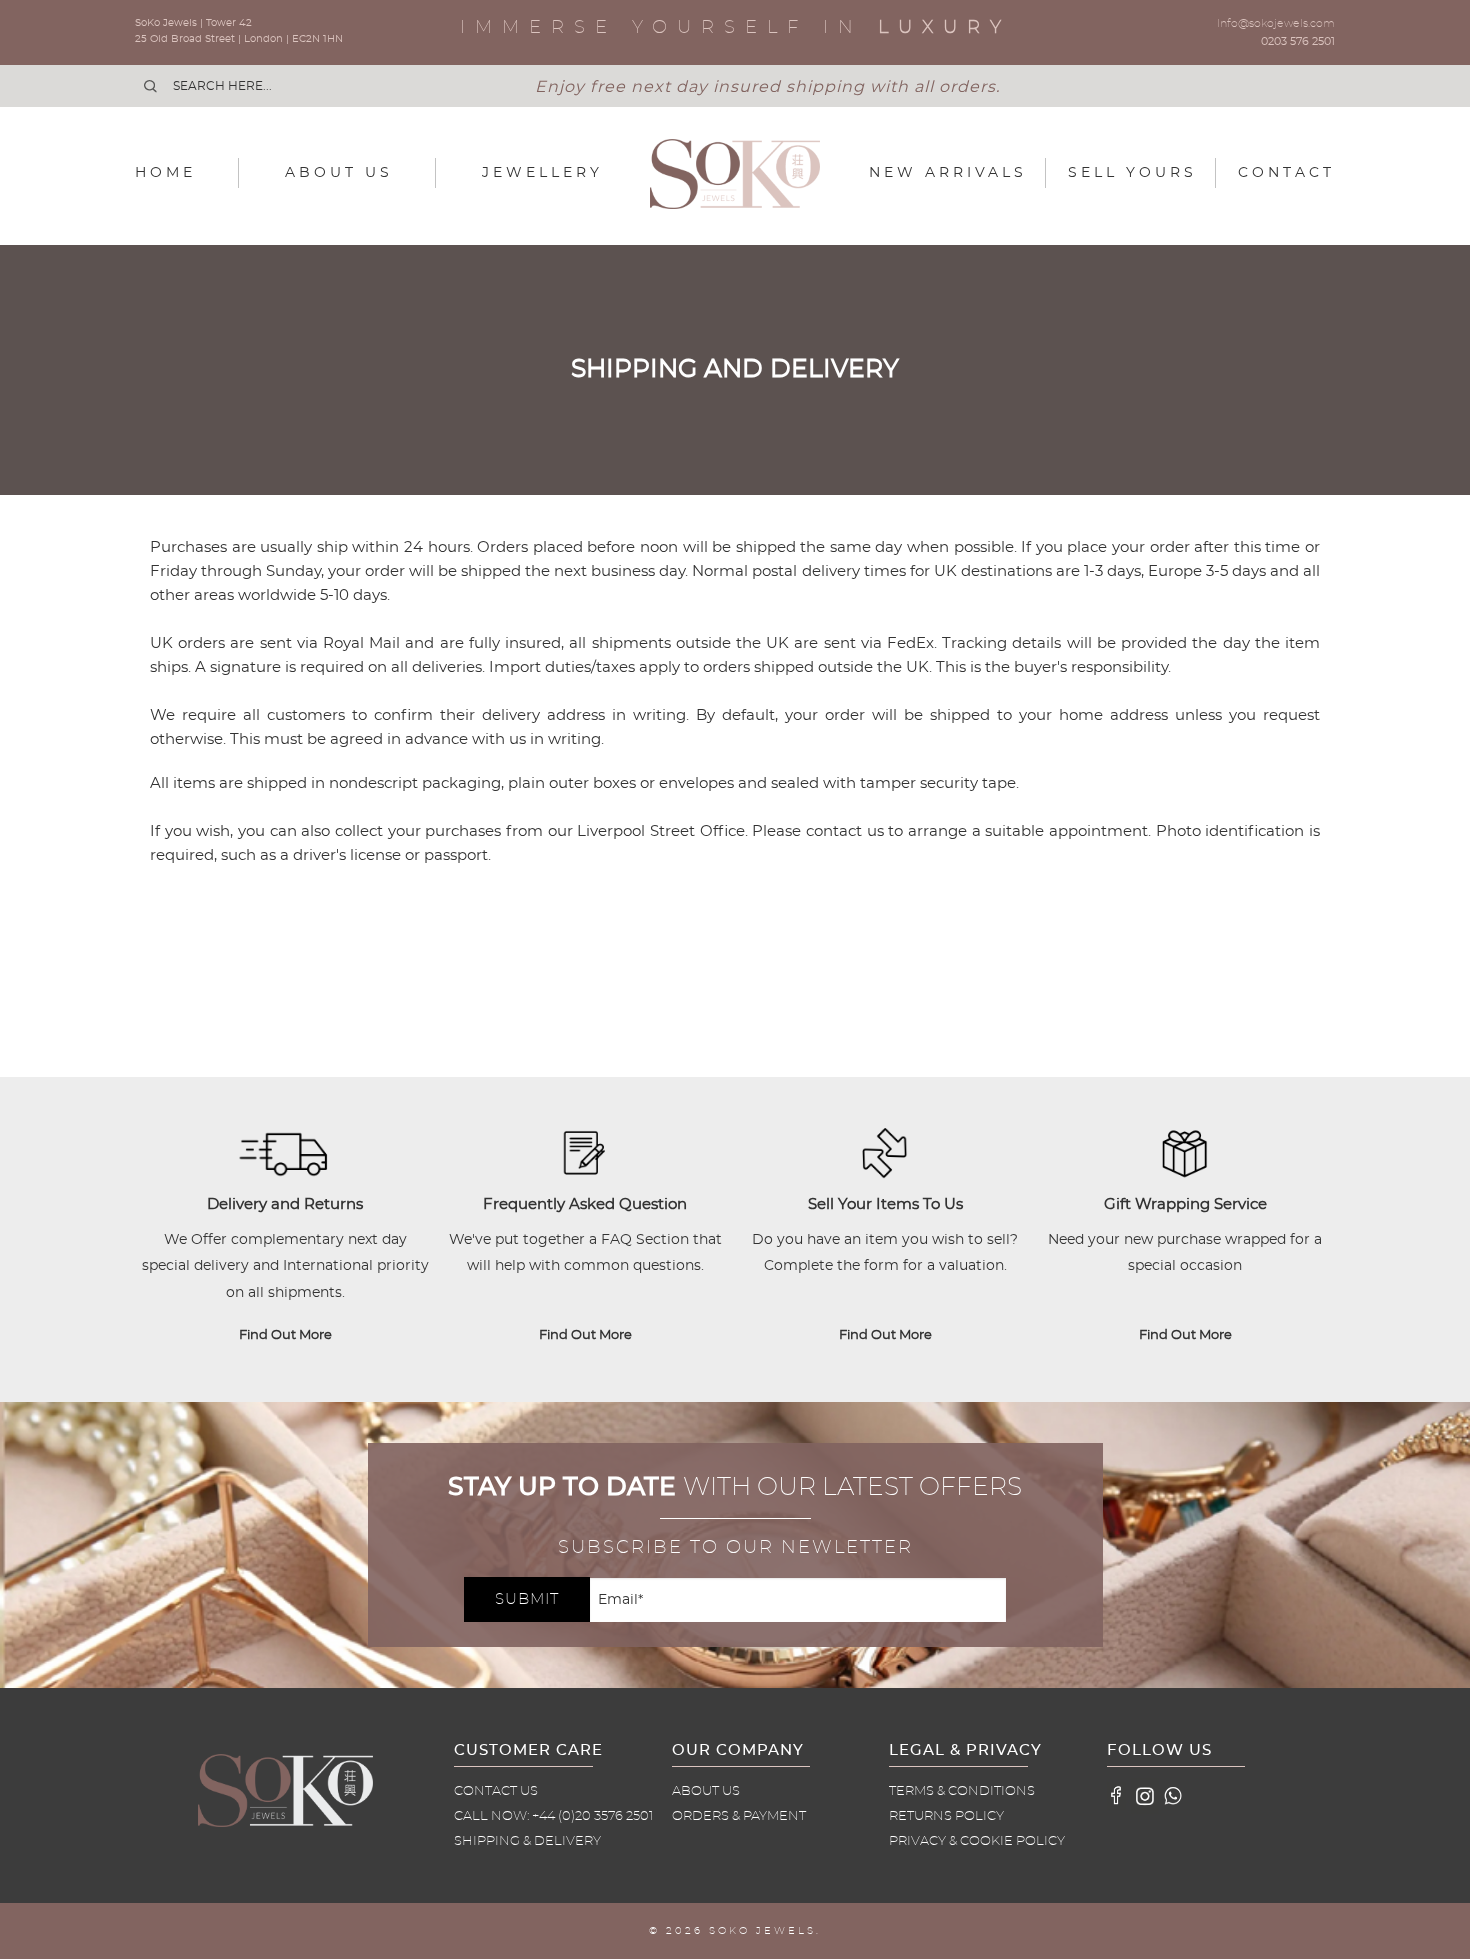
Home (165, 173)
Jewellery (542, 173)
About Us (339, 173)
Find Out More (285, 1335)
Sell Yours (1132, 173)
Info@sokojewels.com (1276, 23)
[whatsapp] (1173, 1796)
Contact (1286, 173)
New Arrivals (948, 173)
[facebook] (1117, 1796)
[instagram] (1145, 1796)
